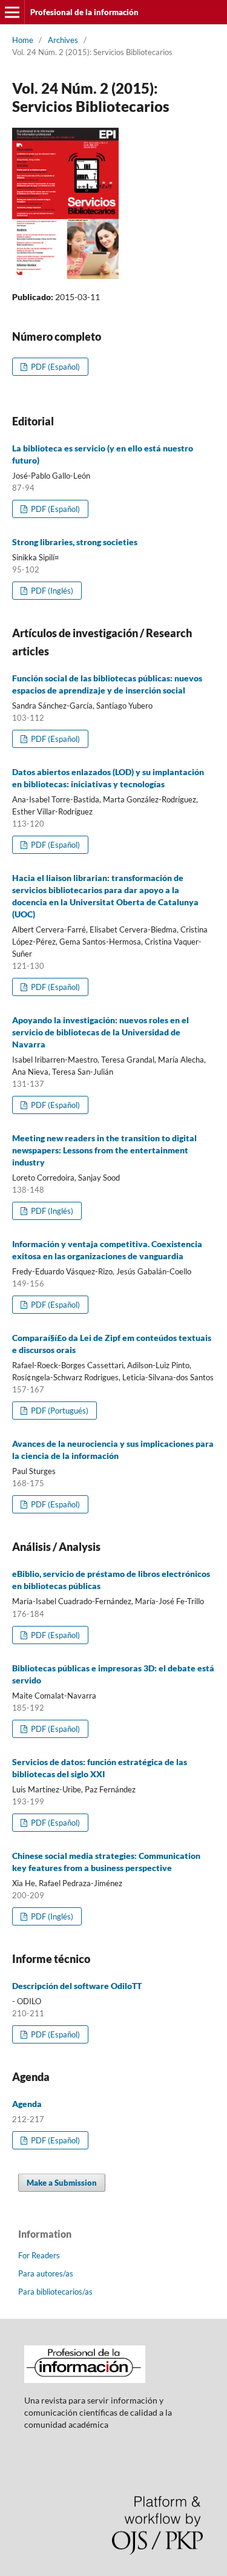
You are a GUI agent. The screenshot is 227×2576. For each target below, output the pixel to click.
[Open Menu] (12, 12)
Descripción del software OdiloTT (77, 1986)
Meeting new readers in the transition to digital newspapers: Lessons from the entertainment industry (104, 1150)
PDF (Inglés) (51, 591)
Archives (63, 40)
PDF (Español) (54, 367)
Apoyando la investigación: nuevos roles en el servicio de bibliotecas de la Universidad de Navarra (100, 1032)
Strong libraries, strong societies (75, 542)
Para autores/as (46, 2273)
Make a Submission (62, 2183)
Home (23, 40)
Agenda (27, 2104)
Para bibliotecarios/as (55, 2292)
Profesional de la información (84, 12)
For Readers (39, 2255)
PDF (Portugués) (59, 1411)
